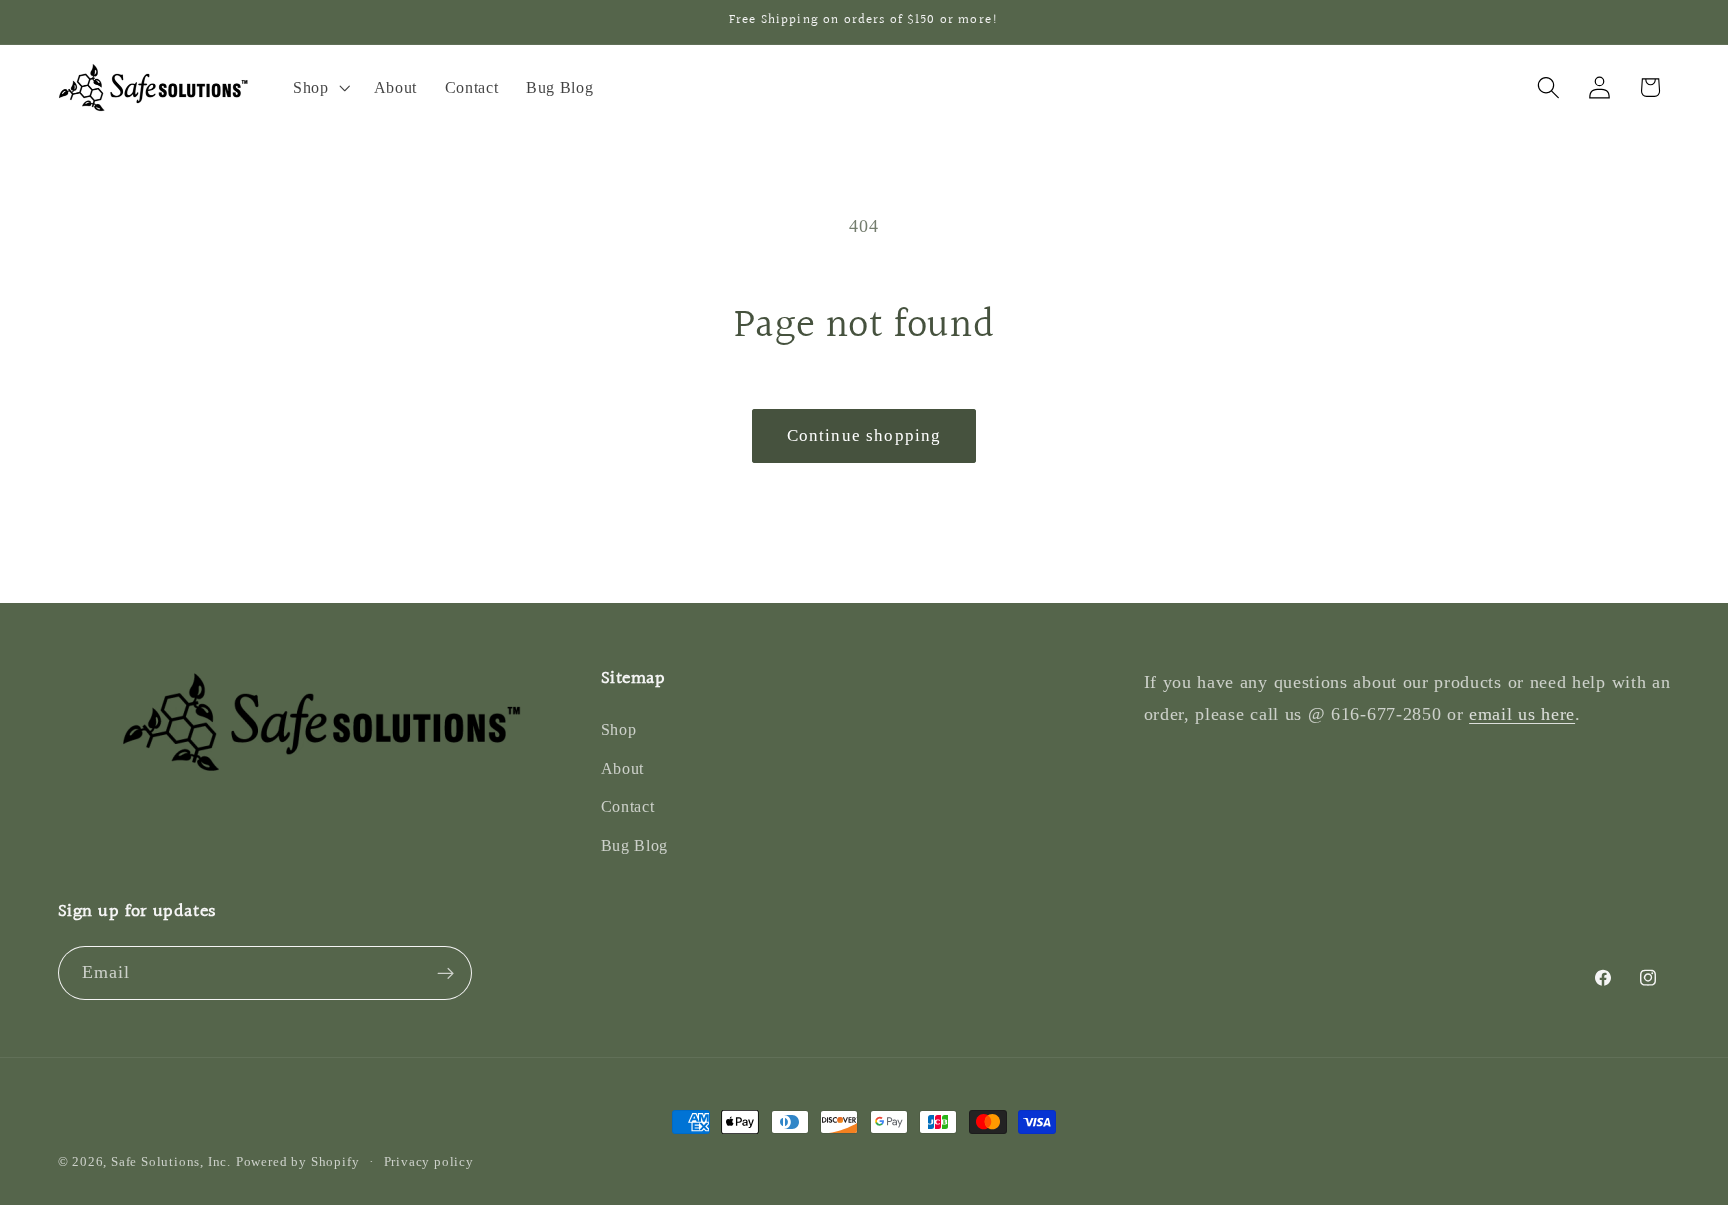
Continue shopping (864, 435)
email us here (1522, 714)
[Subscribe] (445, 973)
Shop (619, 729)
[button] (319, 88)
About (622, 768)
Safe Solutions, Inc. (171, 1162)
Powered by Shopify (298, 1162)
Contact (628, 806)
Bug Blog (635, 845)
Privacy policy (429, 1162)
